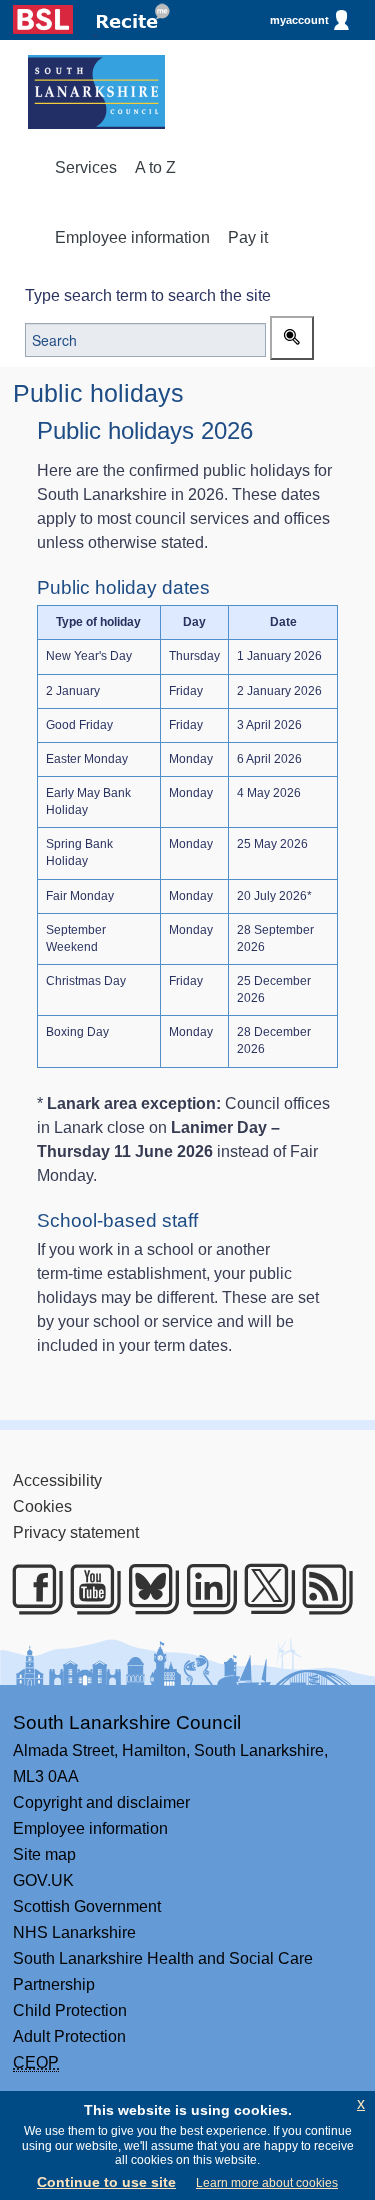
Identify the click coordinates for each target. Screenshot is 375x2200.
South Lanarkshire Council (127, 1722)
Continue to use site (106, 2182)
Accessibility (57, 1480)
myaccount (299, 20)
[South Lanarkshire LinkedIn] (204, 1589)
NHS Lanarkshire (74, 1932)
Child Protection (70, 2010)
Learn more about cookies (267, 2183)
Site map (44, 1854)
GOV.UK (43, 1880)
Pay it (248, 237)
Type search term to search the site (148, 295)
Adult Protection (69, 2036)
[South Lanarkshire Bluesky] (146, 1589)
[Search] (292, 338)
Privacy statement (76, 1532)
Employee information (132, 237)
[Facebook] (30, 1589)
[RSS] (320, 1589)
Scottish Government (87, 1906)
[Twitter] (262, 1589)
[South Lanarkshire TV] (88, 1589)
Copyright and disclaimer (101, 1802)
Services (86, 167)
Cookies (42, 1506)
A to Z (155, 167)
